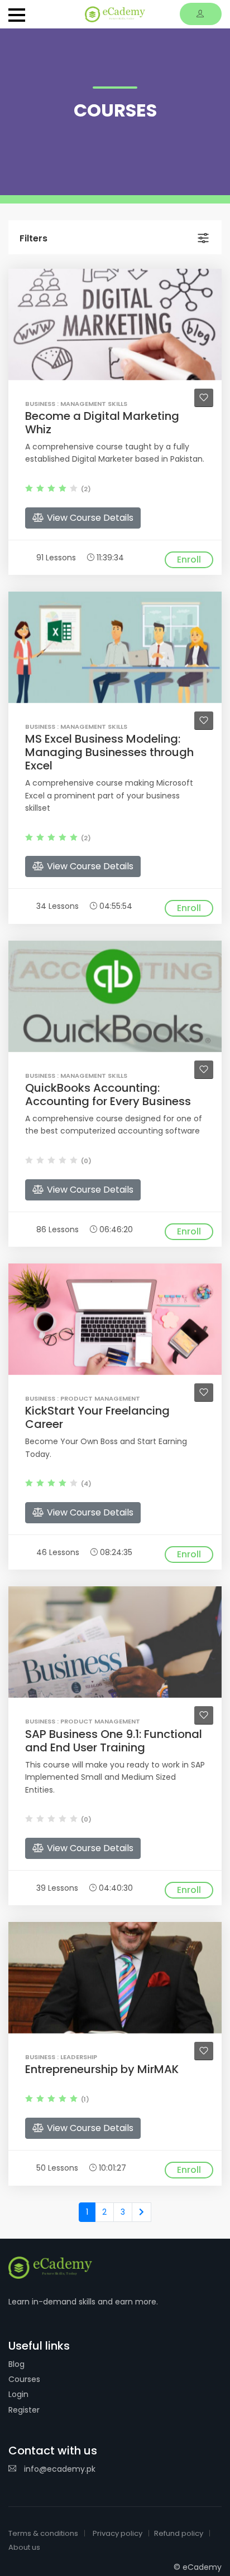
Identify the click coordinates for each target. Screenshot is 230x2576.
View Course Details (89, 518)
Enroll (189, 560)
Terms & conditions (43, 2533)
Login (18, 2394)
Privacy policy (118, 2533)
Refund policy (179, 2533)
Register (24, 2410)
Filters (33, 238)
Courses (24, 2379)
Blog (16, 2364)
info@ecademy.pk (59, 2469)
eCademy (202, 2567)
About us (24, 2547)
